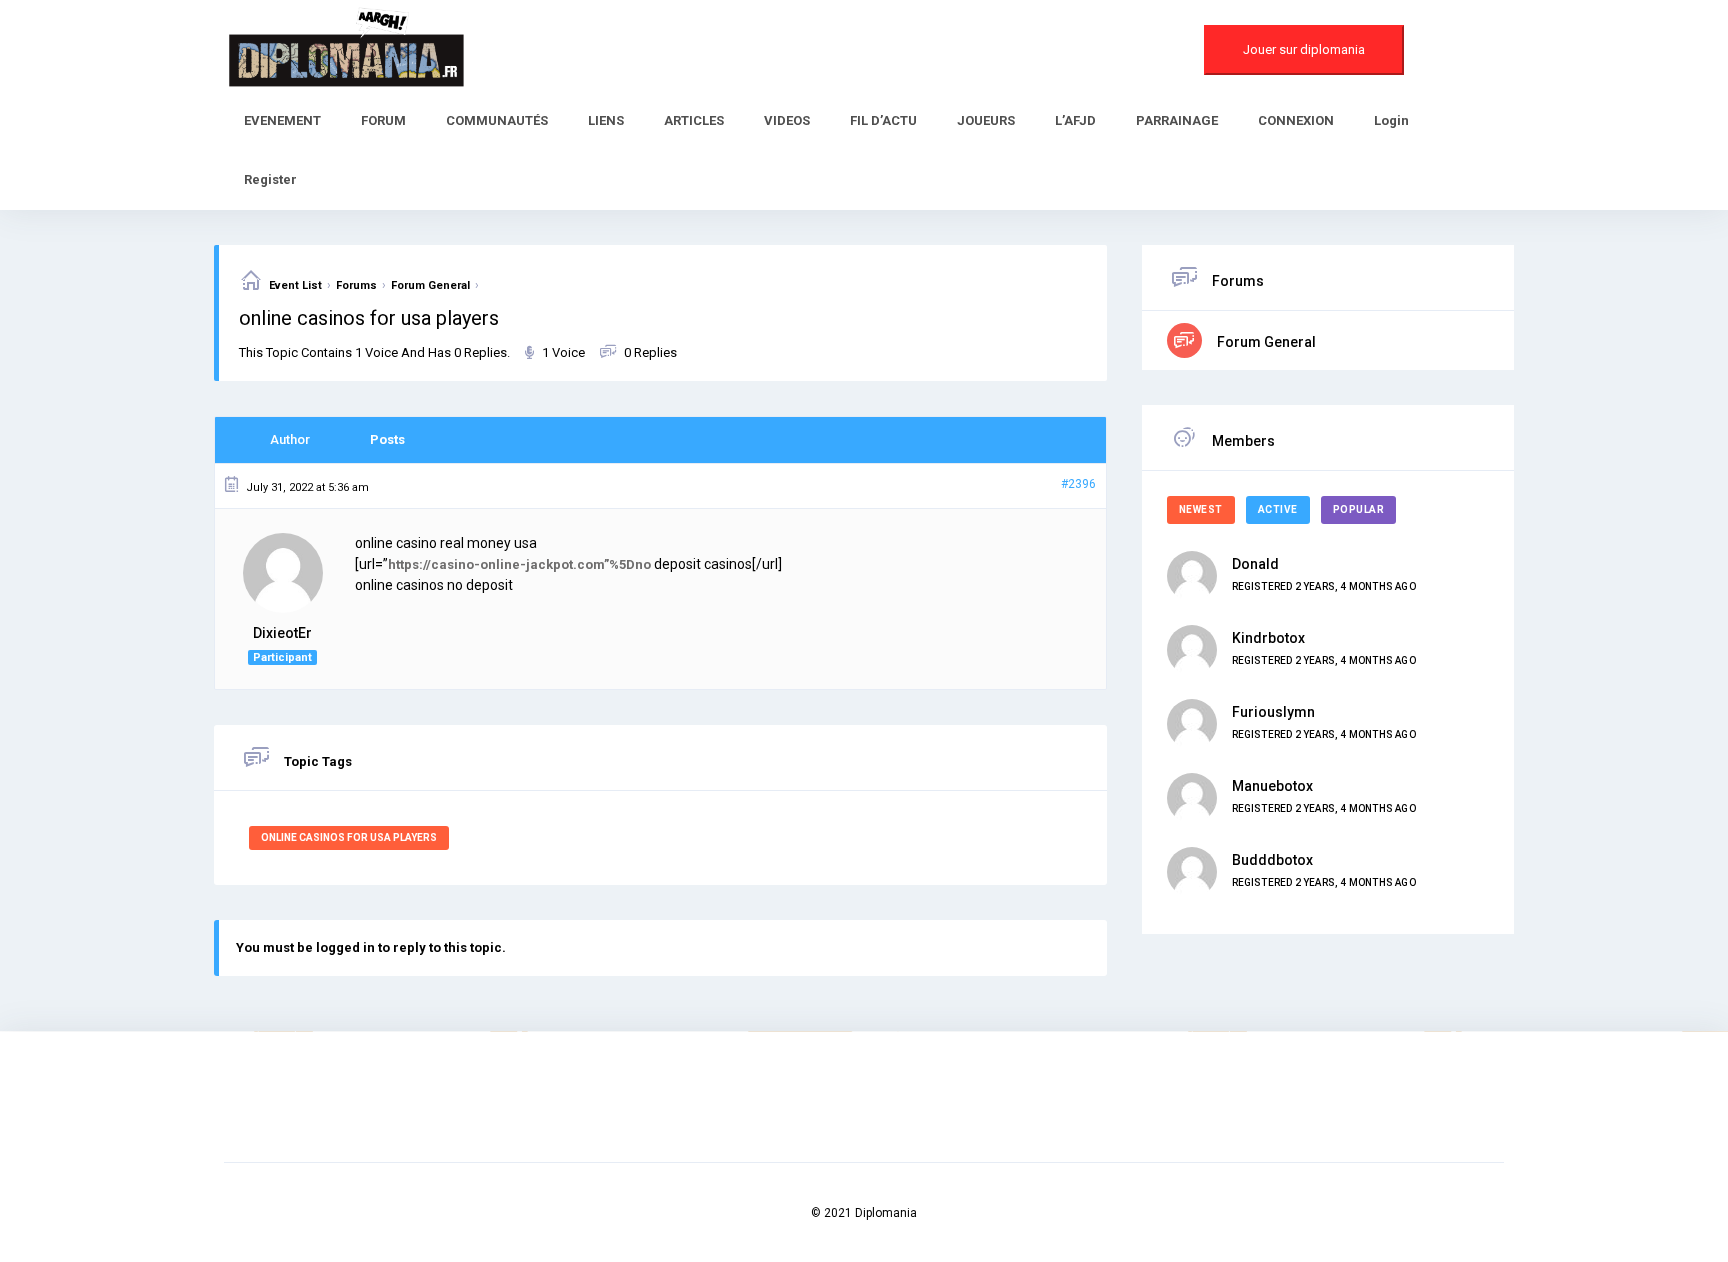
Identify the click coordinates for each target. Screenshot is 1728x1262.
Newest (1201, 509)
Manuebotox (1272, 786)
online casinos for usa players (349, 837)
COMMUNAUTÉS (497, 120)
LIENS (606, 120)
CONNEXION (1296, 120)
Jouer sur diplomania (1304, 49)
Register (270, 179)
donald (1255, 564)
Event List (295, 285)
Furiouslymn (1273, 712)
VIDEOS (787, 120)
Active (1278, 509)
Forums (356, 285)
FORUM (383, 120)
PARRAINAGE (1177, 120)
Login (1391, 120)
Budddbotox (1272, 860)
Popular (1359, 509)
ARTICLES (694, 120)
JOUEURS (986, 120)
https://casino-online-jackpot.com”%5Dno (519, 564)
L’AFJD (1075, 120)
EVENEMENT (282, 120)
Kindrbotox (1268, 638)
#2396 (1078, 484)
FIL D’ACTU (883, 120)
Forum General (430, 285)
